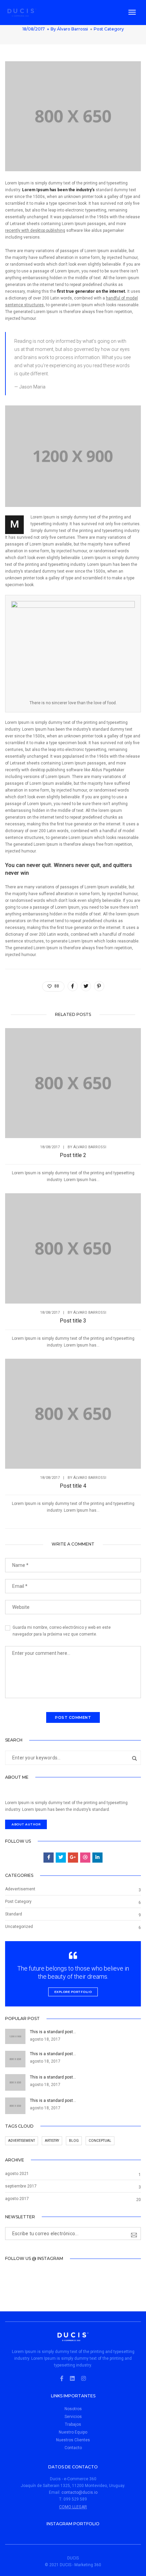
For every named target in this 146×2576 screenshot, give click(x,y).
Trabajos (73, 2424)
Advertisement (22, 2141)
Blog (74, 2141)
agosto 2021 (17, 2174)
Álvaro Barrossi (72, 29)
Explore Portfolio (73, 1992)
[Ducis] (22, 12)
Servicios (73, 2417)
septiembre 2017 (21, 2186)
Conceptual (100, 2141)
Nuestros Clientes (73, 2440)
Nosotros (73, 2409)
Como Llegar (73, 2507)
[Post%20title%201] (73, 986)
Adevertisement (20, 1889)
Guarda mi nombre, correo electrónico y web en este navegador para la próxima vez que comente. (62, 1631)
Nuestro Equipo (73, 2432)
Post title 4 (73, 1486)
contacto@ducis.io (79, 2492)
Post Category (109, 29)
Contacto (73, 2448)
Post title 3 (73, 1321)
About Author (26, 1824)
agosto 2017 (17, 2199)
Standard (14, 1914)
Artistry (52, 2141)
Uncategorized (19, 1927)
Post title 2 (73, 1155)
